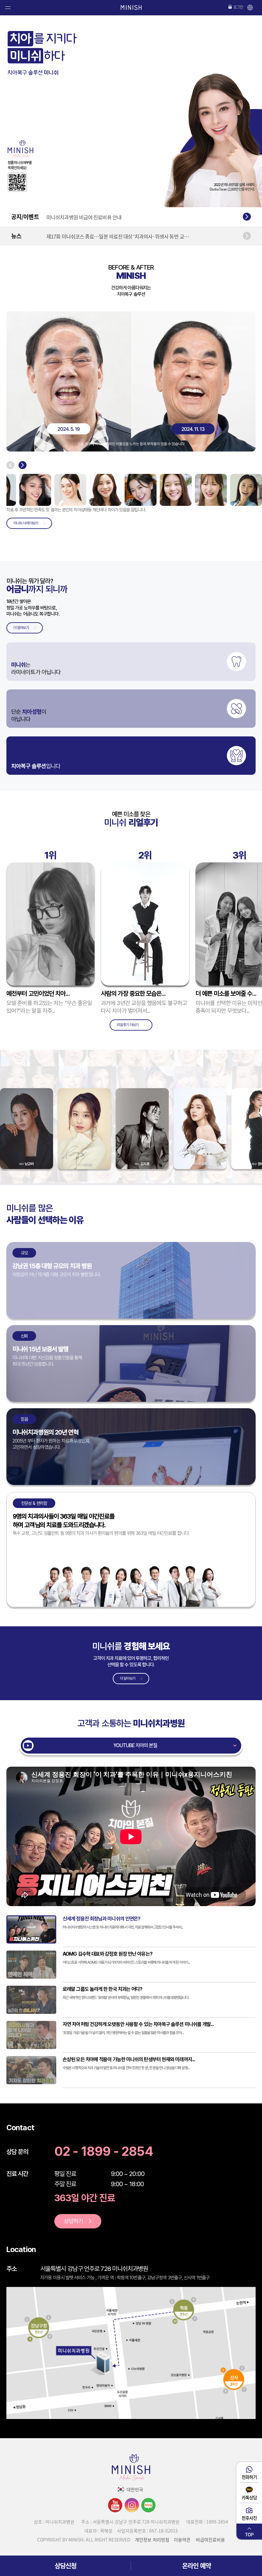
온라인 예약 (196, 2566)
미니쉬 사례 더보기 (26, 523)
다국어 (250, 9)
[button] (10, 465)
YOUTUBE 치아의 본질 (135, 1745)
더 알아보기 (21, 628)
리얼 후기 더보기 (127, 1025)
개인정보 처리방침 (152, 2540)
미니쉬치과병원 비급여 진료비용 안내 (84, 219)
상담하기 (73, 2221)
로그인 (238, 7)
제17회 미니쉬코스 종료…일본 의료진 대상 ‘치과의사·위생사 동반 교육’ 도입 (119, 243)
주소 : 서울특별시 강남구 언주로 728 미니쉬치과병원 (130, 2522)
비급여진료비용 (210, 2540)
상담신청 (65, 2566)
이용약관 (182, 2540)
